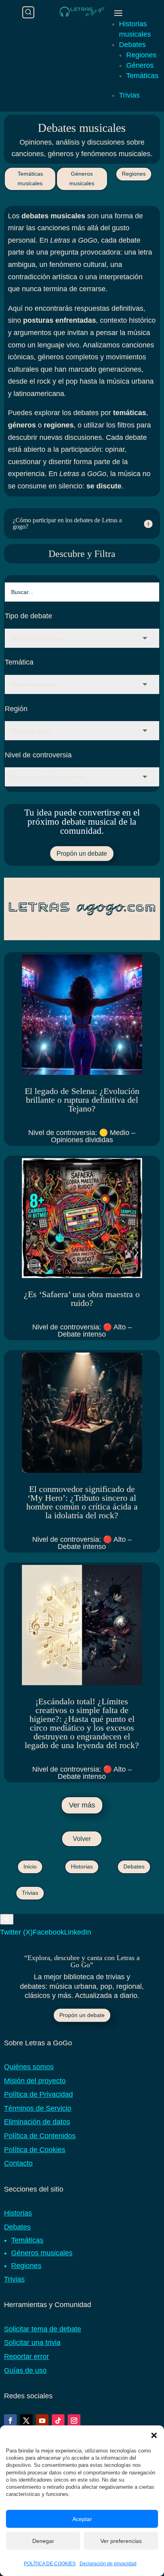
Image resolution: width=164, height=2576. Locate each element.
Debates (132, 45)
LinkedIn (78, 1932)
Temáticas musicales (30, 178)
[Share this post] (7, 1919)
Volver (82, 1839)
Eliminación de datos (37, 2122)
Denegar (43, 2541)
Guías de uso (25, 2370)
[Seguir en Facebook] (10, 2421)
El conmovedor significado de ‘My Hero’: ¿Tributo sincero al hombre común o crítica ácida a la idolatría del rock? (82, 1502)
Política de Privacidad (38, 2094)
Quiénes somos (29, 2067)
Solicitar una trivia (32, 2343)
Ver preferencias (121, 2541)
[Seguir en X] (26, 2421)
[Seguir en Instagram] (74, 2421)
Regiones (141, 55)
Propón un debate (82, 854)
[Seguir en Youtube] (42, 2421)
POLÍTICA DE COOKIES (50, 2564)
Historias (82, 1866)
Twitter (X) (16, 1932)
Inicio (30, 1866)
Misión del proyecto (35, 2081)
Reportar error (26, 2356)
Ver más (82, 1805)
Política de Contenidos (40, 2136)
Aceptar (82, 2519)
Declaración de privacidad (108, 2564)
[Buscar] (28, 12)
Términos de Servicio (38, 2108)
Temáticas (142, 76)
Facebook (48, 1932)
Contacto (18, 2163)
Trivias (129, 95)
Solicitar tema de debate (43, 2329)
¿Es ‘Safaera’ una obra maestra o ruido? (82, 1299)
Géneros (140, 65)
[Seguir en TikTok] (58, 2421)
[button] (154, 2435)
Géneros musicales (82, 178)
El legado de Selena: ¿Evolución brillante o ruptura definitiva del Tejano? (82, 1100)
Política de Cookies (35, 2150)
